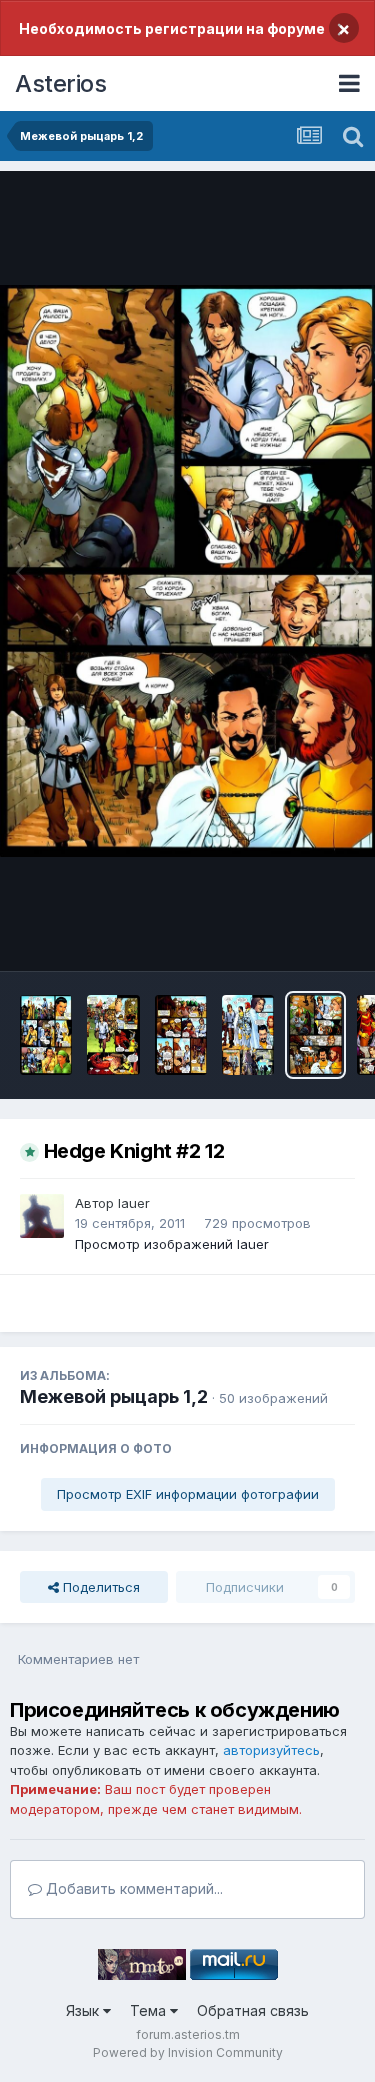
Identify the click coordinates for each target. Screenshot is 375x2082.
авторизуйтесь (271, 1750)
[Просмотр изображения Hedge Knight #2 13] (248, 1035)
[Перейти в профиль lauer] (42, 1216)
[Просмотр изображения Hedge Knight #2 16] (46, 1035)
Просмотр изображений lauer (172, 1244)
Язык (84, 2010)
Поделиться (99, 1587)
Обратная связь (253, 2010)
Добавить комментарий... (132, 1888)
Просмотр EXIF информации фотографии (188, 1494)
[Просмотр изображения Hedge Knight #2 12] (315, 1035)
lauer (134, 1203)
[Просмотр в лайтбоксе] (187, 571)
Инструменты (287, 935)
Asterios (60, 83)
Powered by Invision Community (188, 2052)
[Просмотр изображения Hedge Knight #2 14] (181, 1035)
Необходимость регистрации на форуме (172, 28)
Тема (150, 2010)
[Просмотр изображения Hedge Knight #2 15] (113, 1035)
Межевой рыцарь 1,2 (114, 1396)
